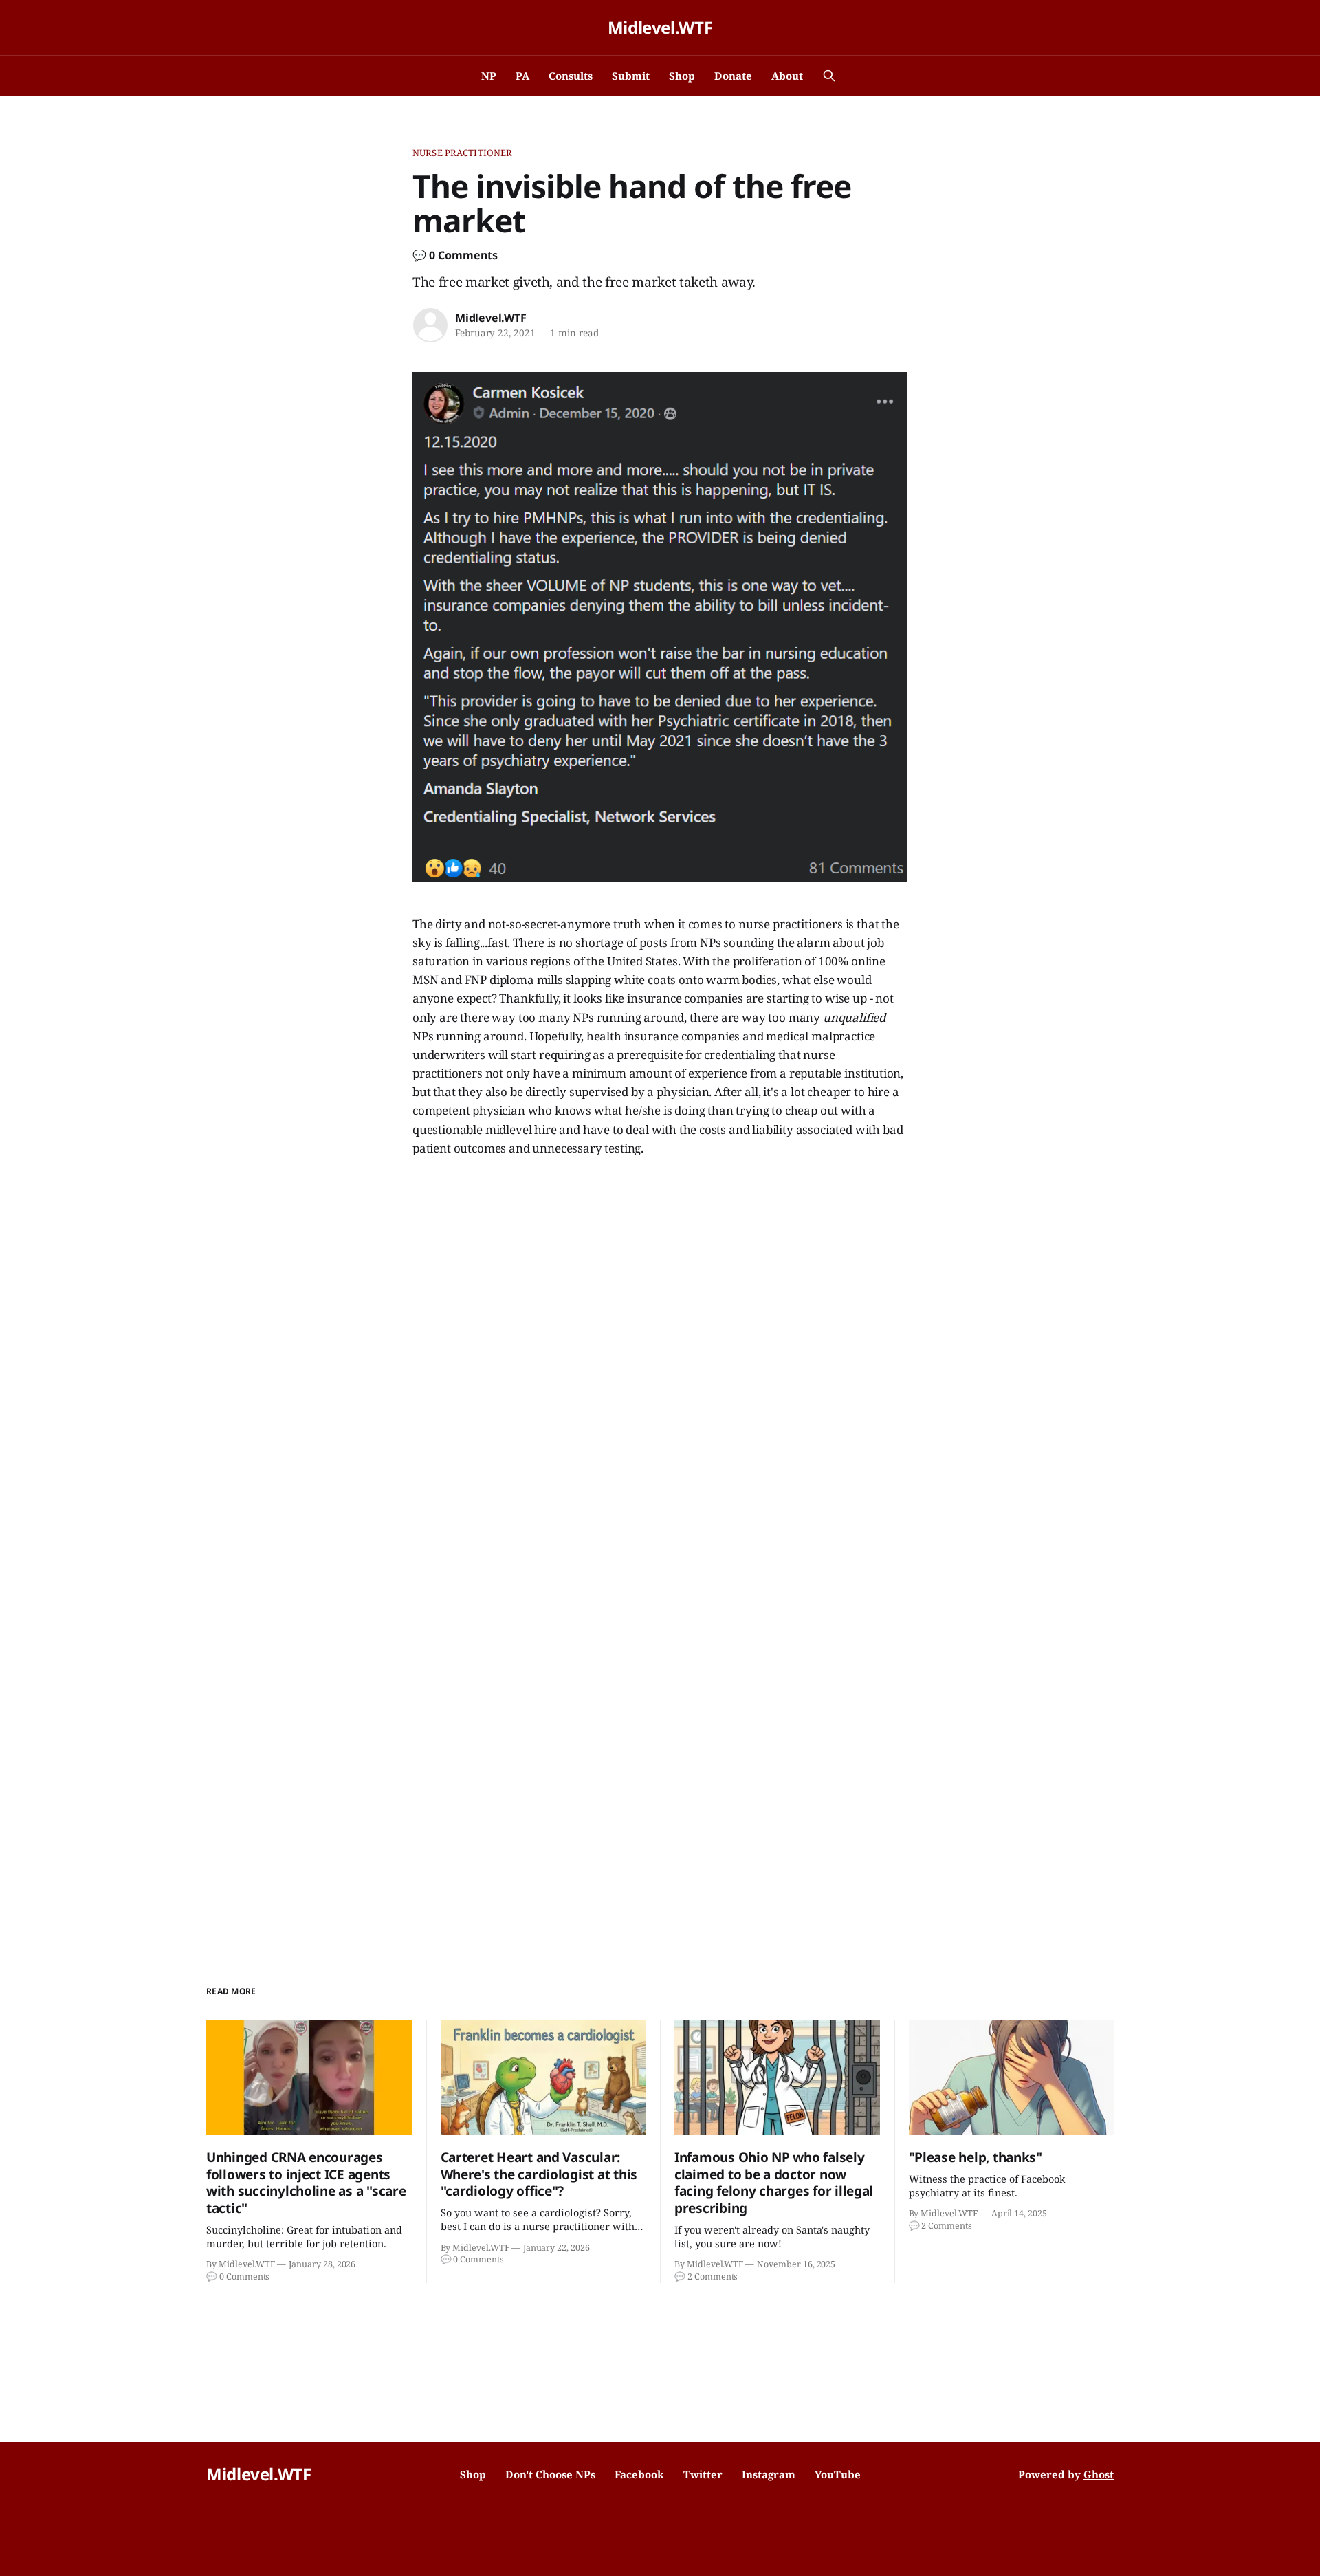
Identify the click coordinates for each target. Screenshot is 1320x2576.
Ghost (1099, 2474)
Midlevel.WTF (660, 28)
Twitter (703, 2474)
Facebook (639, 2474)
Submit (631, 76)
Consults (571, 76)
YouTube (838, 2474)
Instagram (769, 2474)
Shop (682, 76)
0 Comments (463, 255)
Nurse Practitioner (462, 153)
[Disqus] (660, 1362)
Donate (733, 76)
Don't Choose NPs (550, 2474)
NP (489, 76)
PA (522, 76)
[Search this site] (829, 76)
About (787, 76)
